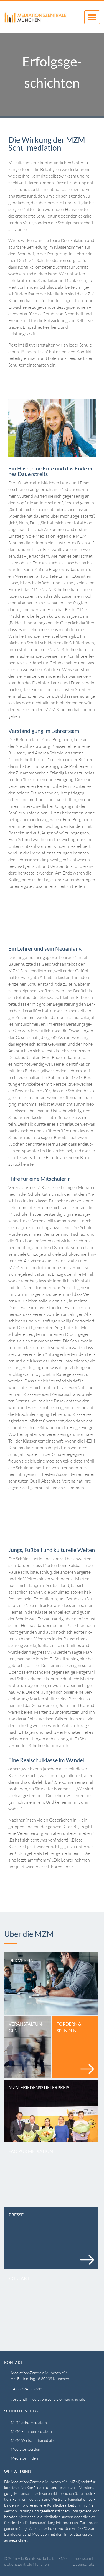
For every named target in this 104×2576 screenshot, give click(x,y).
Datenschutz (83, 2564)
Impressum (82, 2558)
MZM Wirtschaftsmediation (34, 2440)
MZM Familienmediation (31, 2431)
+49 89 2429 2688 (26, 2389)
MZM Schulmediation (29, 2422)
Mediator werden (26, 2449)
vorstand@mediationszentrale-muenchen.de (48, 2399)
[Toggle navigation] (92, 17)
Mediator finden (24, 2458)
